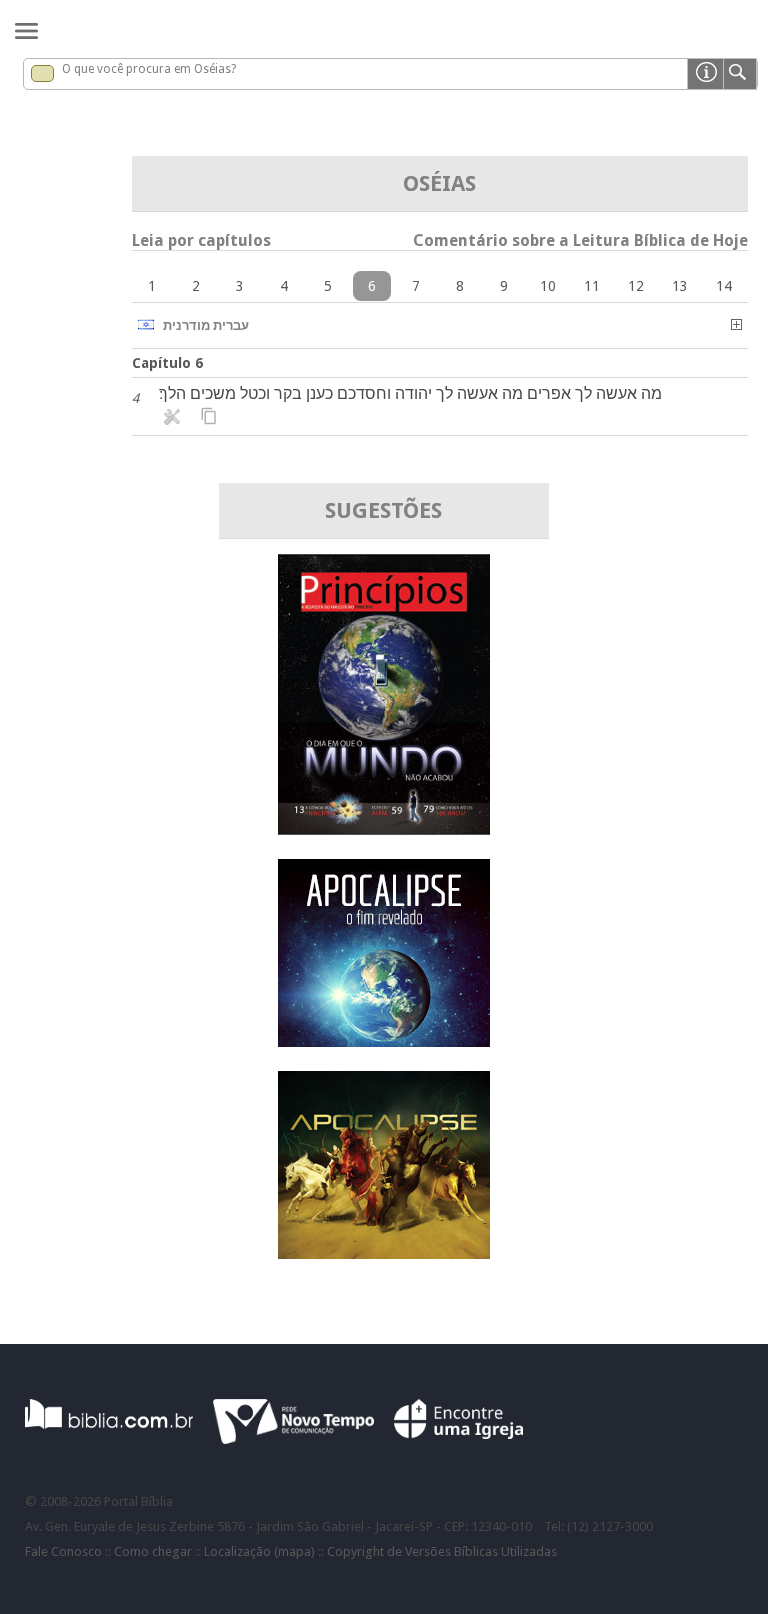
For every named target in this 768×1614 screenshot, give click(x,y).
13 (680, 286)
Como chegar (153, 1551)
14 (724, 286)
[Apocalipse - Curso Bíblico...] (384, 1253)
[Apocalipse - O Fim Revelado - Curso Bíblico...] (384, 1041)
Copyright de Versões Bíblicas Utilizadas (442, 1551)
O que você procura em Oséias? (149, 69)
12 (636, 286)
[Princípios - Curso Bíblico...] (384, 829)
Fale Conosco (63, 1551)
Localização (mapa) (259, 1551)
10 (548, 286)
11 (592, 286)
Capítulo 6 (167, 363)
